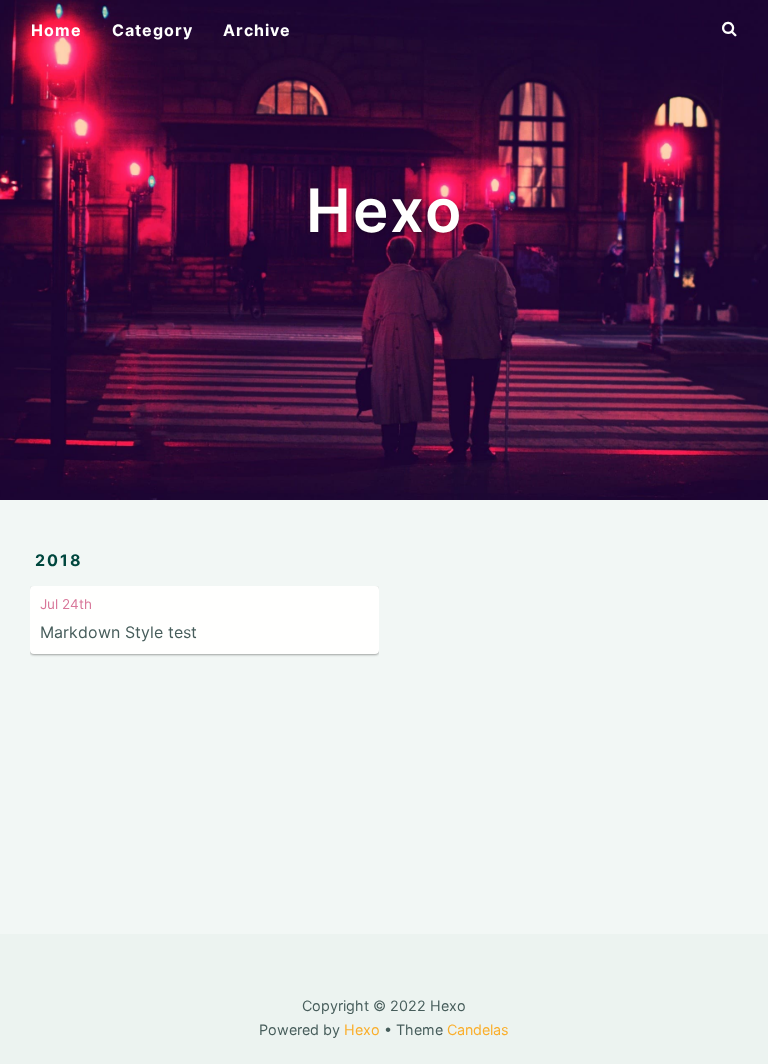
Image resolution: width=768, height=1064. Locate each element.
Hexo (362, 1029)
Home (56, 30)
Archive (257, 30)
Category (152, 30)
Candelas (478, 1029)
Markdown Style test (118, 632)
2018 (59, 560)
